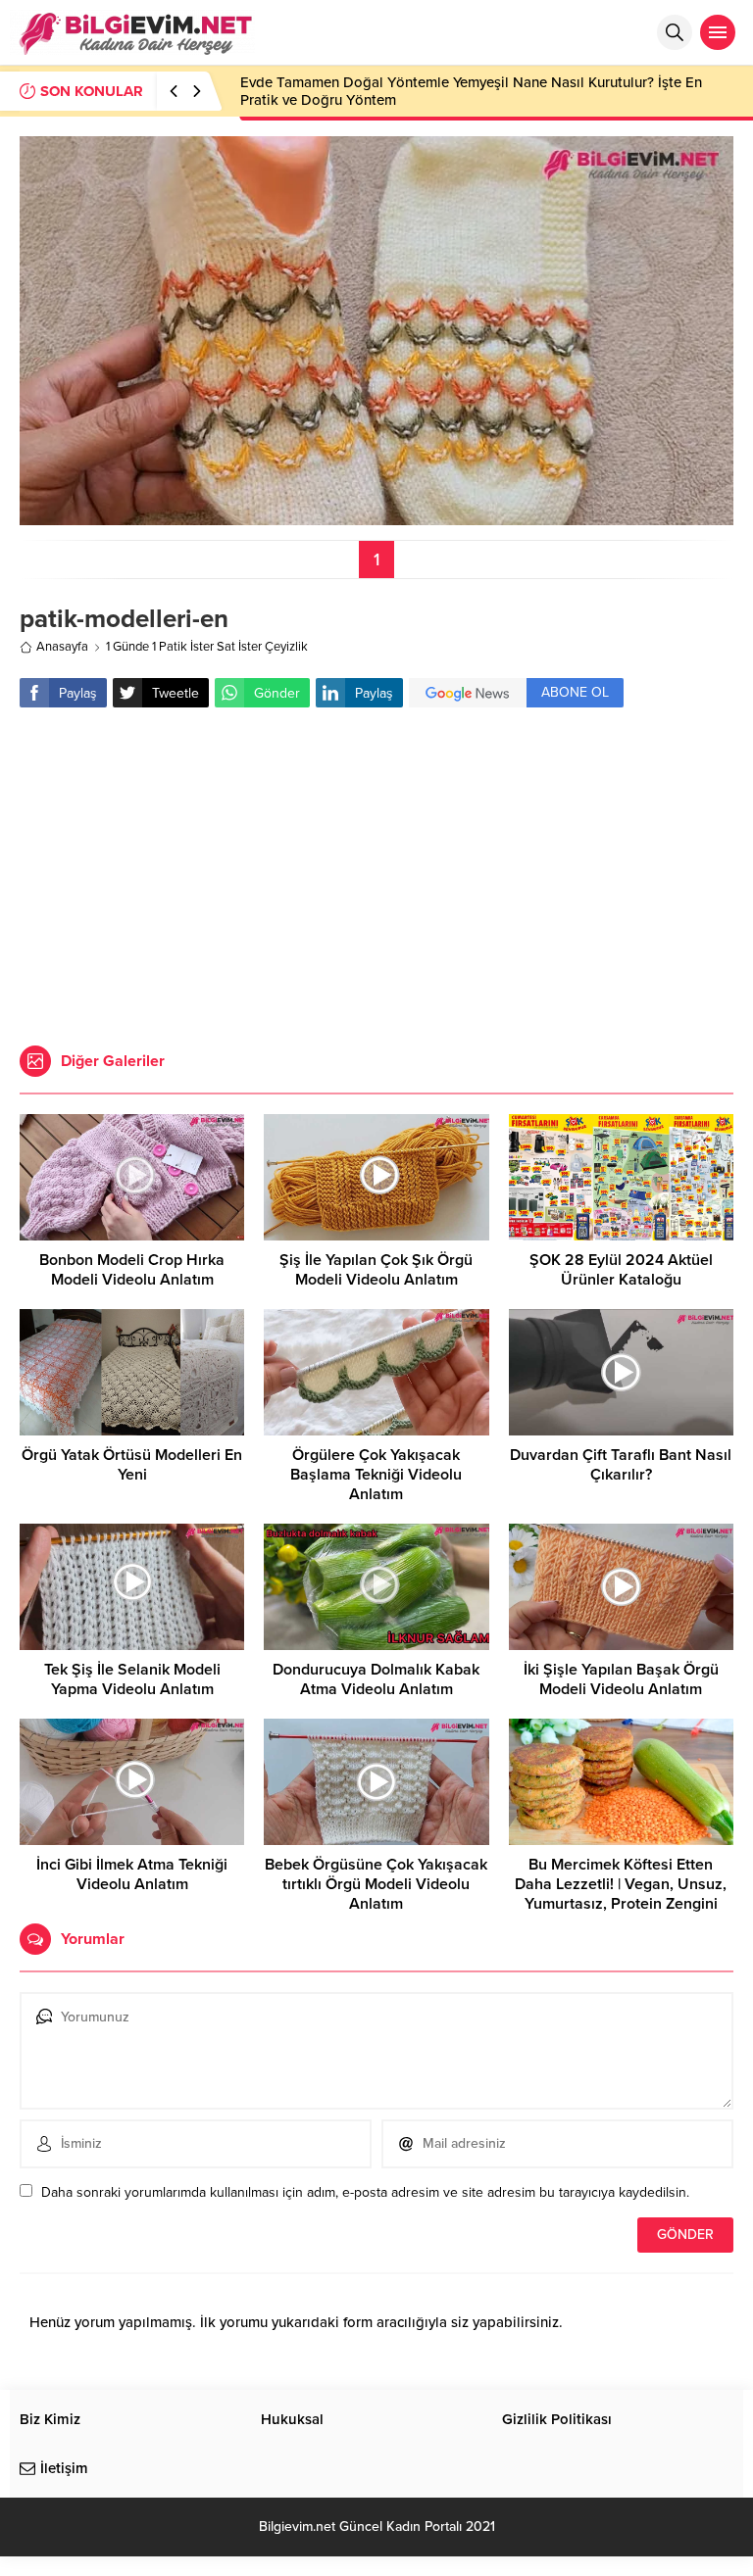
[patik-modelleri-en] (376, 517)
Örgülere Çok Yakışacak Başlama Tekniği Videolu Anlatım (376, 1475)
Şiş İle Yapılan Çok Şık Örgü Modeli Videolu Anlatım (376, 1270)
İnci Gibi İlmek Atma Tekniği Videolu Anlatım (132, 1874)
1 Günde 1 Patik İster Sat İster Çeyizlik (207, 647)
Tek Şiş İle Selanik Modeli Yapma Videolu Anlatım (132, 1679)
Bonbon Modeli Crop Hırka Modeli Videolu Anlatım (132, 1270)
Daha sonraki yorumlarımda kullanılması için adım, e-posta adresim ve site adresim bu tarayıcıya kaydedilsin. (365, 2192)
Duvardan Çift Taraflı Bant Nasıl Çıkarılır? (621, 1465)
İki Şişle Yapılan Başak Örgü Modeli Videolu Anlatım (621, 1679)
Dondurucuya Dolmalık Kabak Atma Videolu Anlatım (376, 1679)
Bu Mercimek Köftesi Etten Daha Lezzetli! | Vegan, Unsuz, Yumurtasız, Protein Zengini (621, 1884)
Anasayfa (62, 647)
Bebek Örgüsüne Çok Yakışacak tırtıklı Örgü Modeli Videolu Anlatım (376, 1884)
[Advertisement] (376, 879)
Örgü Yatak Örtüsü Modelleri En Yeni (132, 1465)
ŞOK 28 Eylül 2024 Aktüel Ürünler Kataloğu (621, 1270)
